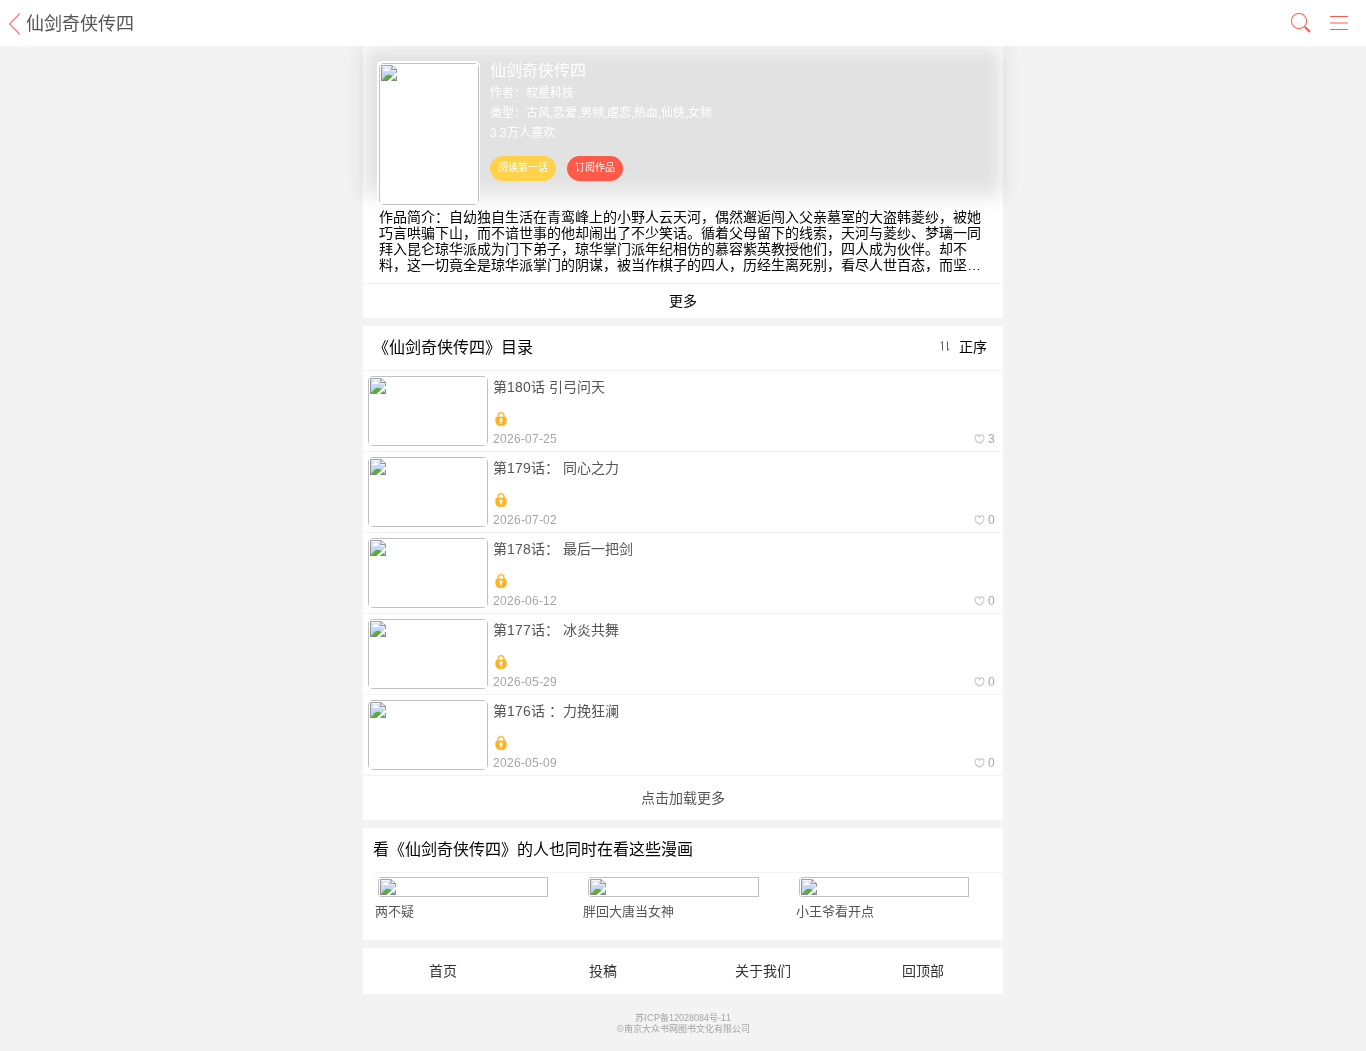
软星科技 (550, 93)
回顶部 (923, 971)
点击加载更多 (683, 798)
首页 (443, 971)
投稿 (603, 971)
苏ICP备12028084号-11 (683, 1018)
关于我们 (763, 971)
